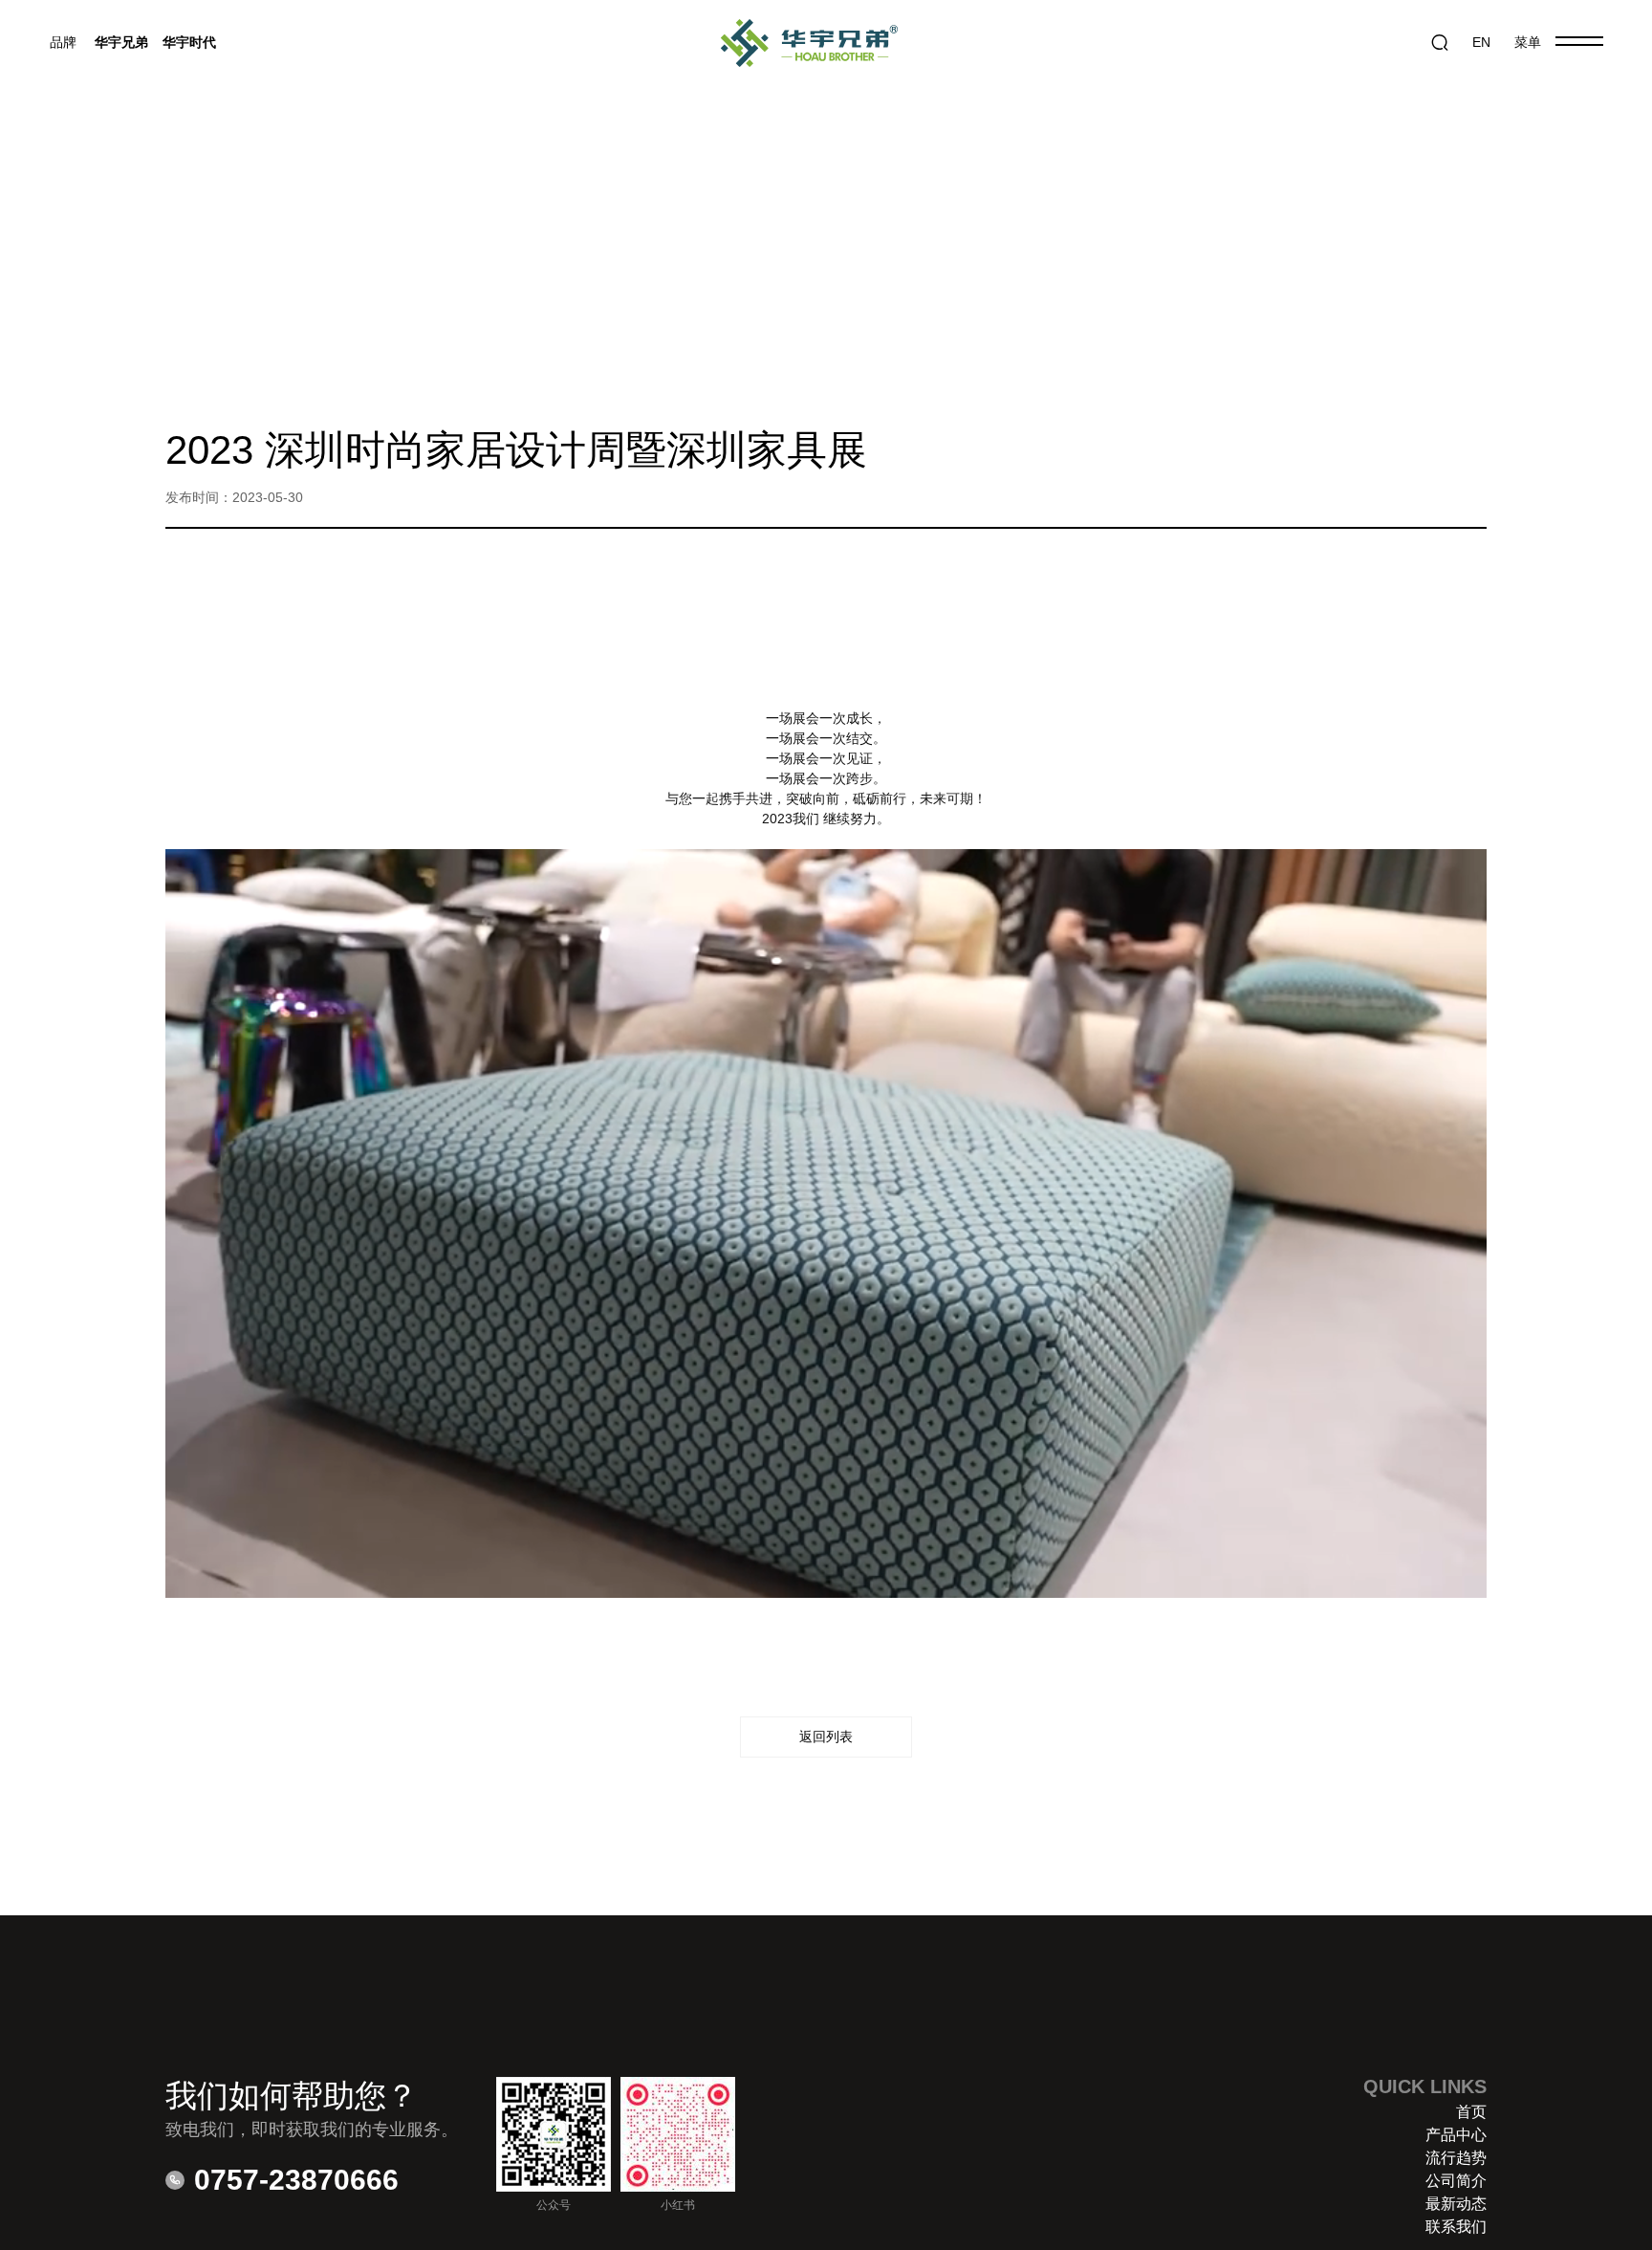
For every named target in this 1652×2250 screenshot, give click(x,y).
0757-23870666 (296, 2180)
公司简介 (1456, 2181)
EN (1481, 42)
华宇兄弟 (121, 42)
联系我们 (1456, 2227)
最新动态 (1456, 2204)
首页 (1471, 2112)
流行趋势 (1456, 2158)
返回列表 (826, 1737)
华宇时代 (189, 42)
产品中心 (1456, 2135)
